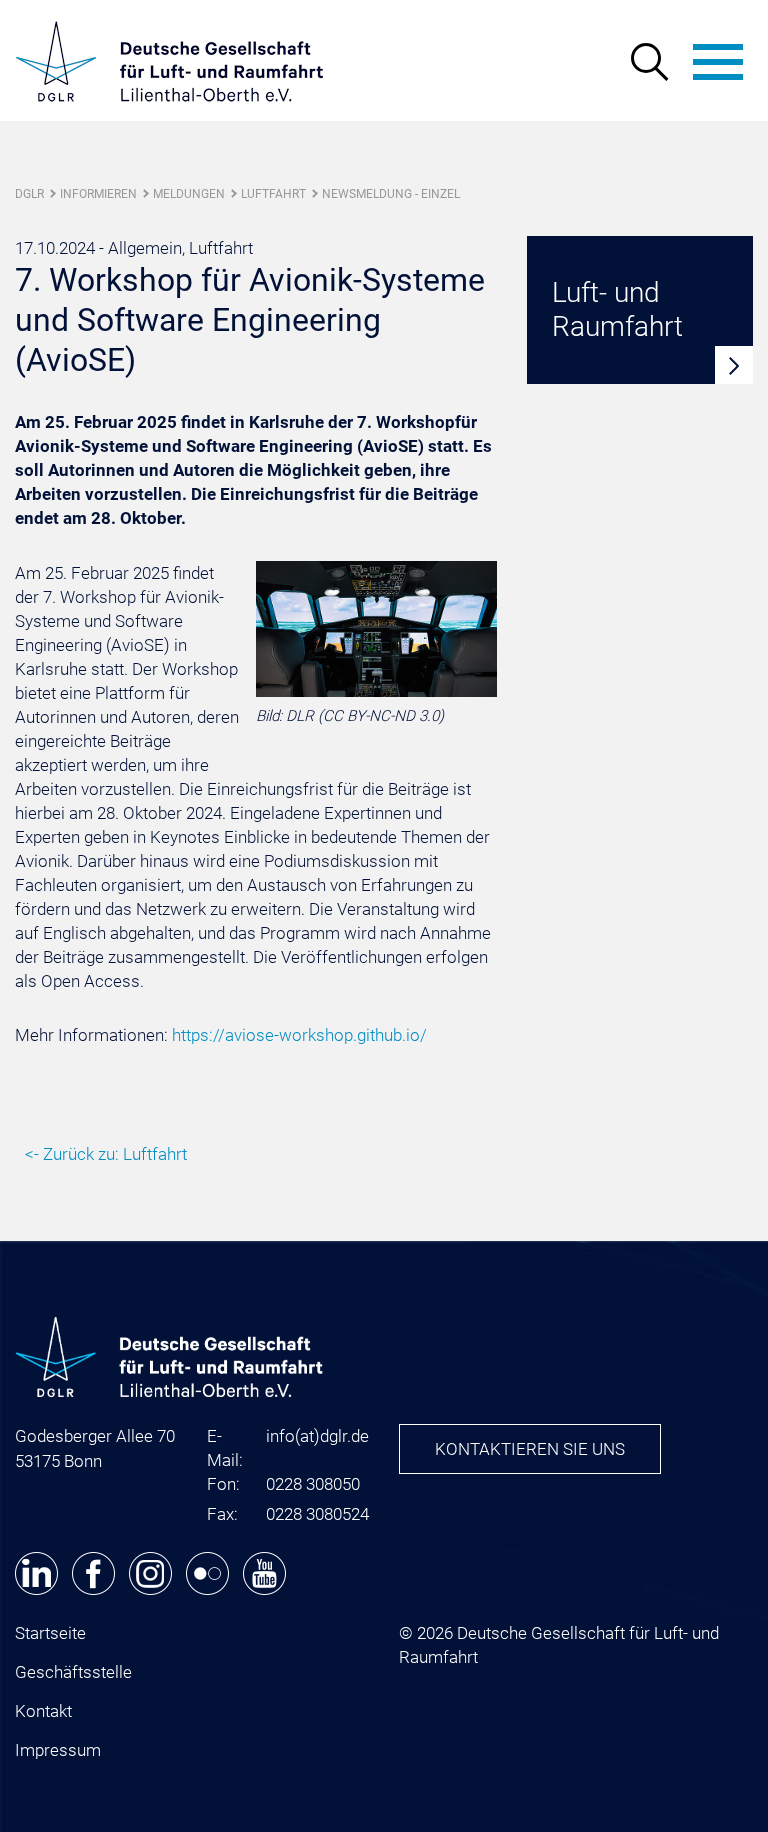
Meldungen (189, 194)
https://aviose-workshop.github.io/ (299, 1035)
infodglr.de (317, 1436)
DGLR (29, 194)
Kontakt (43, 1711)
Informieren (98, 194)
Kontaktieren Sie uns (530, 1449)
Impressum (58, 1750)
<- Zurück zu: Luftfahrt (106, 1154)
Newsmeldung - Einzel (391, 194)
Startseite (50, 1633)
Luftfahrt (273, 194)
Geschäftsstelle (73, 1672)
